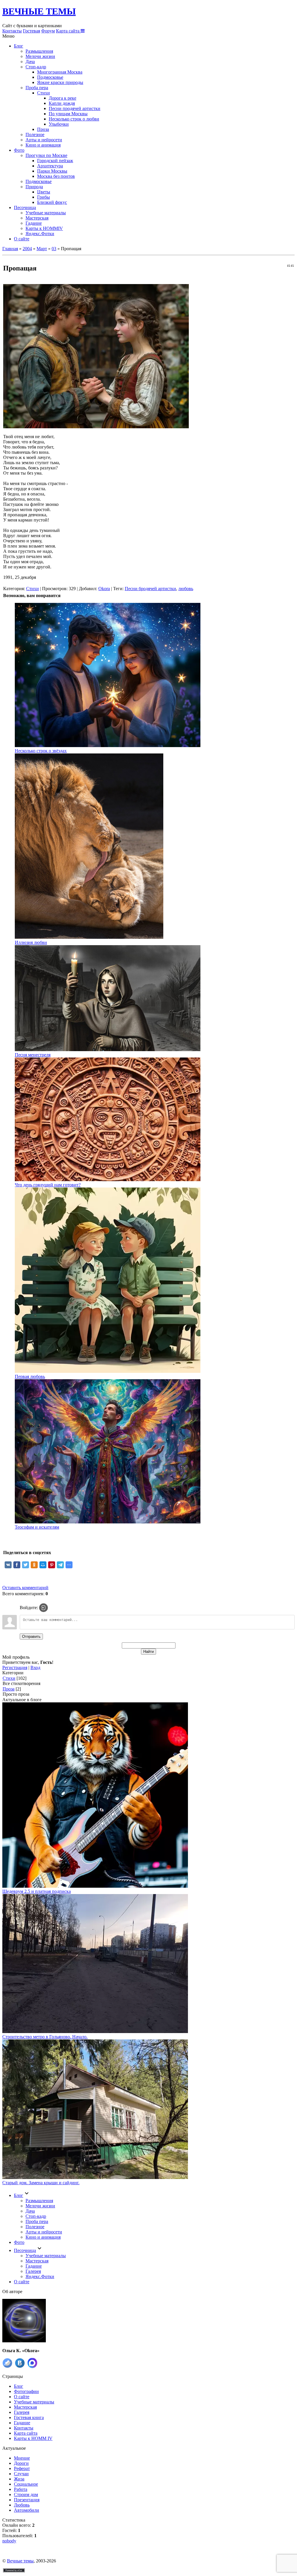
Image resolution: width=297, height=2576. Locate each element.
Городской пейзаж (55, 161)
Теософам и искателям (37, 1527)
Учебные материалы (46, 213)
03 (54, 249)
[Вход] (44, 1608)
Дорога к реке (63, 98)
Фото (19, 150)
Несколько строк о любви (74, 119)
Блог (19, 46)
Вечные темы (20, 2561)
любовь (186, 589)
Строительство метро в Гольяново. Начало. (45, 2037)
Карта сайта (68, 31)
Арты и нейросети (44, 140)
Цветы (44, 192)
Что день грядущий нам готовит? (48, 1185)
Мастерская (37, 218)
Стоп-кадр (36, 67)
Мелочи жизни (40, 56)
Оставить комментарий (25, 1588)
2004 (27, 249)
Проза (43, 129)
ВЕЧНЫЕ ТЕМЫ (39, 11)
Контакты (12, 31)
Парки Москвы (52, 171)
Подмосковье (50, 77)
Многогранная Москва (60, 72)
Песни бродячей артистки (150, 589)
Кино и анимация (43, 145)
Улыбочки (59, 124)
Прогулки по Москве (46, 155)
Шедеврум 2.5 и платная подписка (37, 1891)
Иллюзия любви (31, 942)
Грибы (44, 197)
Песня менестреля (33, 1055)
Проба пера (37, 88)
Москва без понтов (56, 176)
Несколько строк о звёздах (41, 751)
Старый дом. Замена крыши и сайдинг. (41, 2183)
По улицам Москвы (68, 114)
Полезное (35, 135)
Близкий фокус (52, 202)
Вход (35, 1667)
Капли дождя (62, 103)
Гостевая (31, 31)
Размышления (39, 51)
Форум (48, 31)
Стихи (44, 93)
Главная (10, 249)
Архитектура (50, 166)
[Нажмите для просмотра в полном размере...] (96, 427)
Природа (34, 187)
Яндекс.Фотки (40, 234)
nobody (9, 2541)
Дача (30, 62)
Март (42, 249)
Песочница (25, 207)
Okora (104, 589)
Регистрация (15, 1667)
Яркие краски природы (60, 82)
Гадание (34, 223)
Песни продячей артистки (75, 108)
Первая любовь (30, 1376)
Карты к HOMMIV (44, 228)
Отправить (31, 1636)
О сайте (22, 239)
